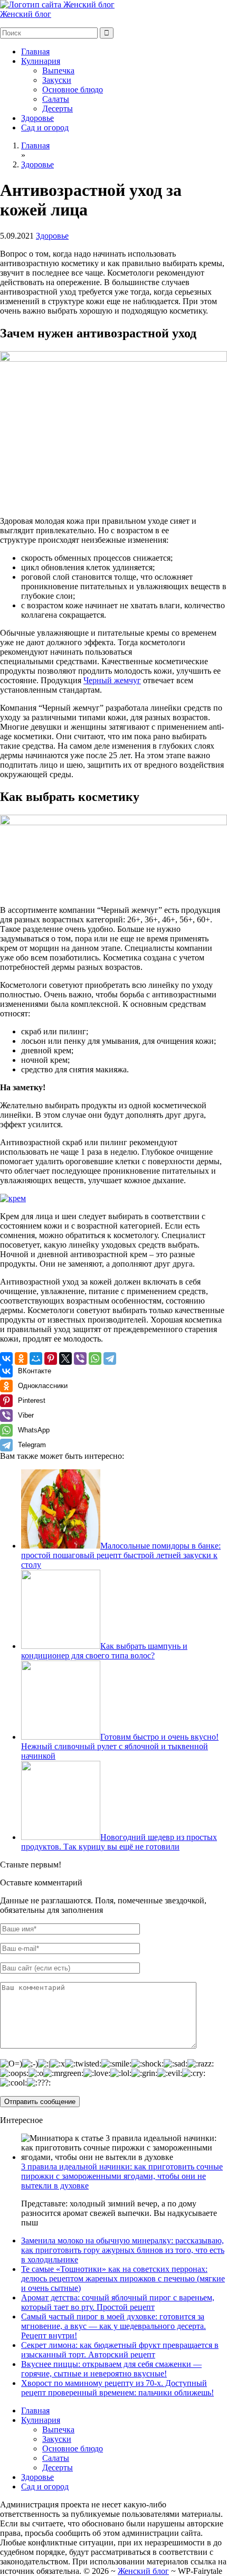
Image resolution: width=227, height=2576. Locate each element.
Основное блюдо (73, 89)
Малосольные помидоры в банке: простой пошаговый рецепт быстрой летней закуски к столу (121, 1555)
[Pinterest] (51, 1358)
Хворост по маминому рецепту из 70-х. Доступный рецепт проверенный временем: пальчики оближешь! (117, 2388)
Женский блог (26, 14)
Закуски (57, 80)
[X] (65, 1358)
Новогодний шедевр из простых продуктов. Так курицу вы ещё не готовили (119, 1842)
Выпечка (58, 70)
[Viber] (80, 1358)
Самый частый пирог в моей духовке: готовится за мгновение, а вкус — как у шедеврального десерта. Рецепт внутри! (113, 2326)
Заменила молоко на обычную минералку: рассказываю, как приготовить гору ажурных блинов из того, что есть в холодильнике (123, 2250)
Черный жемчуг (112, 680)
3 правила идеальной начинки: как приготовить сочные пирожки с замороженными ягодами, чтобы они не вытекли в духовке (122, 2176)
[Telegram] (110, 1358)
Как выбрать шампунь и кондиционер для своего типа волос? (104, 1651)
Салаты (56, 99)
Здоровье (37, 118)
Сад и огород (45, 128)
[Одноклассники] (21, 1358)
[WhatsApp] (95, 1358)
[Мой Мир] (36, 1358)
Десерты (58, 108)
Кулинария (41, 61)
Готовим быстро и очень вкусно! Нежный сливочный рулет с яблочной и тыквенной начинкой (120, 1746)
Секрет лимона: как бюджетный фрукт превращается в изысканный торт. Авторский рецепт (120, 2350)
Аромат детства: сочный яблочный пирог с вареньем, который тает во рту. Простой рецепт (118, 2302)
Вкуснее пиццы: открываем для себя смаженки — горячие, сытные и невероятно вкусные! (111, 2369)
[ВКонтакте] (6, 1358)
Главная (35, 51)
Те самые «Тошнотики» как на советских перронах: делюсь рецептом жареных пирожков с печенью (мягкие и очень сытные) (123, 2278)
